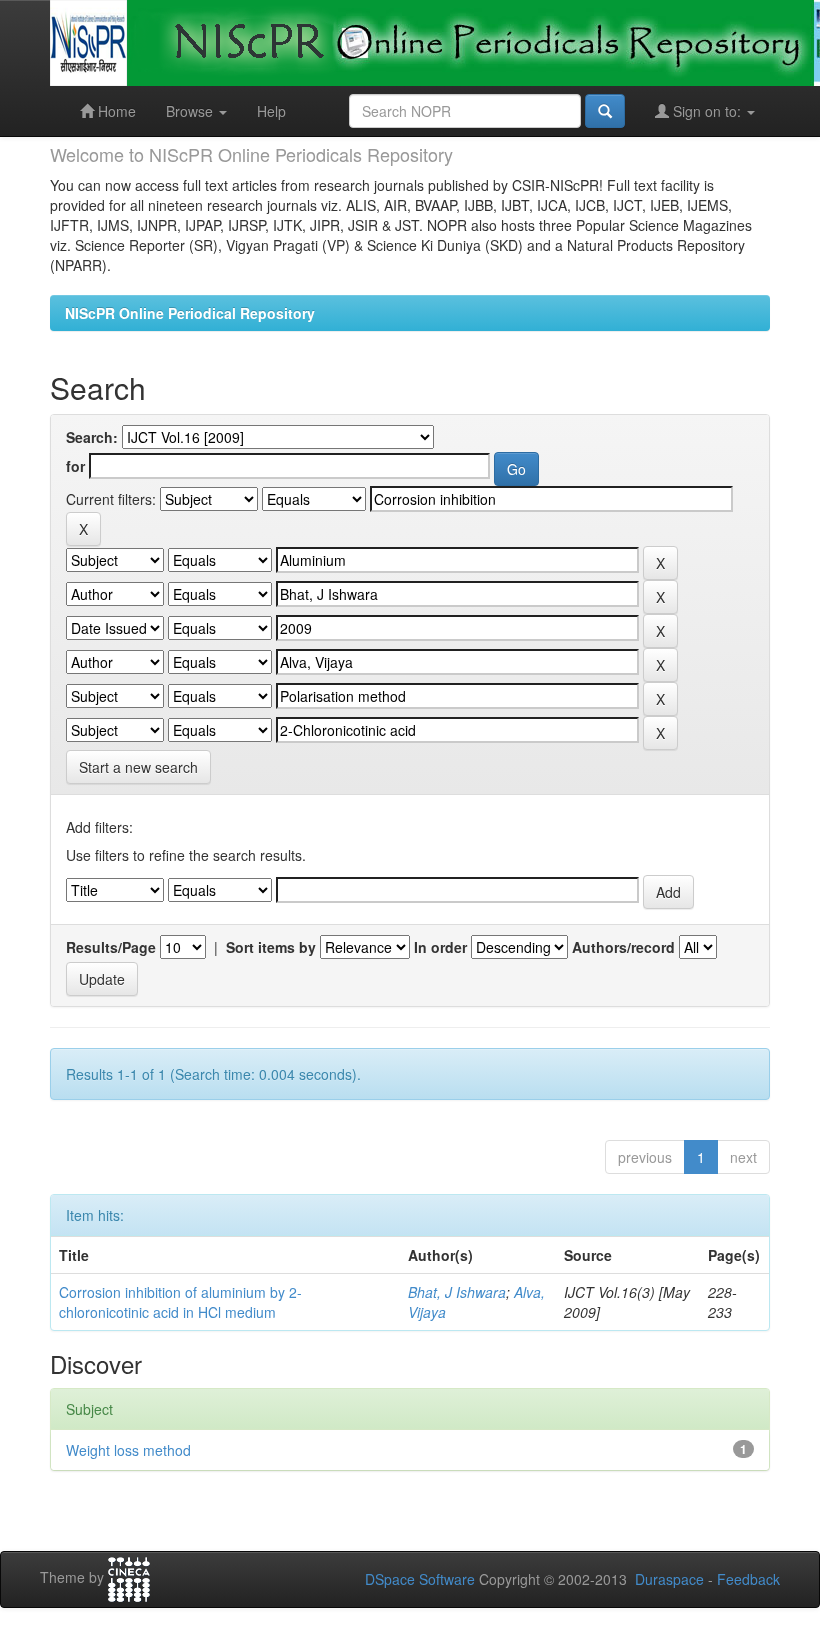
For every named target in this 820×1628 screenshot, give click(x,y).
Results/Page (111, 947)
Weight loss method (128, 1450)
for (75, 466)
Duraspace (669, 1579)
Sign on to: (707, 111)
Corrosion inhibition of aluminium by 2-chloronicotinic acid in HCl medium (180, 1302)
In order (440, 947)
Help (271, 111)
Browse (191, 111)
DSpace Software (420, 1579)
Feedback (748, 1579)
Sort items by (271, 947)
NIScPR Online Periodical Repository (190, 313)
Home (115, 111)
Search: (92, 437)
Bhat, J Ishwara (457, 1292)
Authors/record (623, 947)
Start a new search (138, 767)
